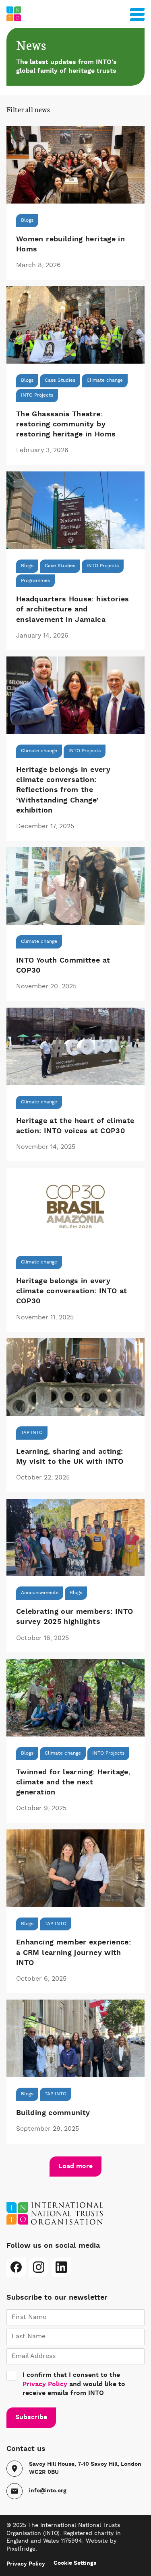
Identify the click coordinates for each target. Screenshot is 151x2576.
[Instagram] (39, 2267)
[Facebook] (16, 2267)
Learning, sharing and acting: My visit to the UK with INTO (70, 1457)
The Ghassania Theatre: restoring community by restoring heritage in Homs (66, 424)
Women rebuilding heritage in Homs (70, 244)
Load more (75, 2167)
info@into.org (48, 2491)
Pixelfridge (21, 2549)
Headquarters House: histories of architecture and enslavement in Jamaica (72, 609)
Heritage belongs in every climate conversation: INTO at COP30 (71, 1291)
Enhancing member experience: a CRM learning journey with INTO (73, 1953)
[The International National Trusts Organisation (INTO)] (75, 14)
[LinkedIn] (61, 2267)
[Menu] (137, 13)
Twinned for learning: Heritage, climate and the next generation (73, 1782)
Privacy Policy (45, 2385)
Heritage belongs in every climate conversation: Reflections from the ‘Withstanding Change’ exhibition (63, 790)
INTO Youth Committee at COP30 (63, 966)
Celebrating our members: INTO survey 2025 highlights (74, 1617)
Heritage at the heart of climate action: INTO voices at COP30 (75, 1126)
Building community (53, 2113)
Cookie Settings (75, 2563)
